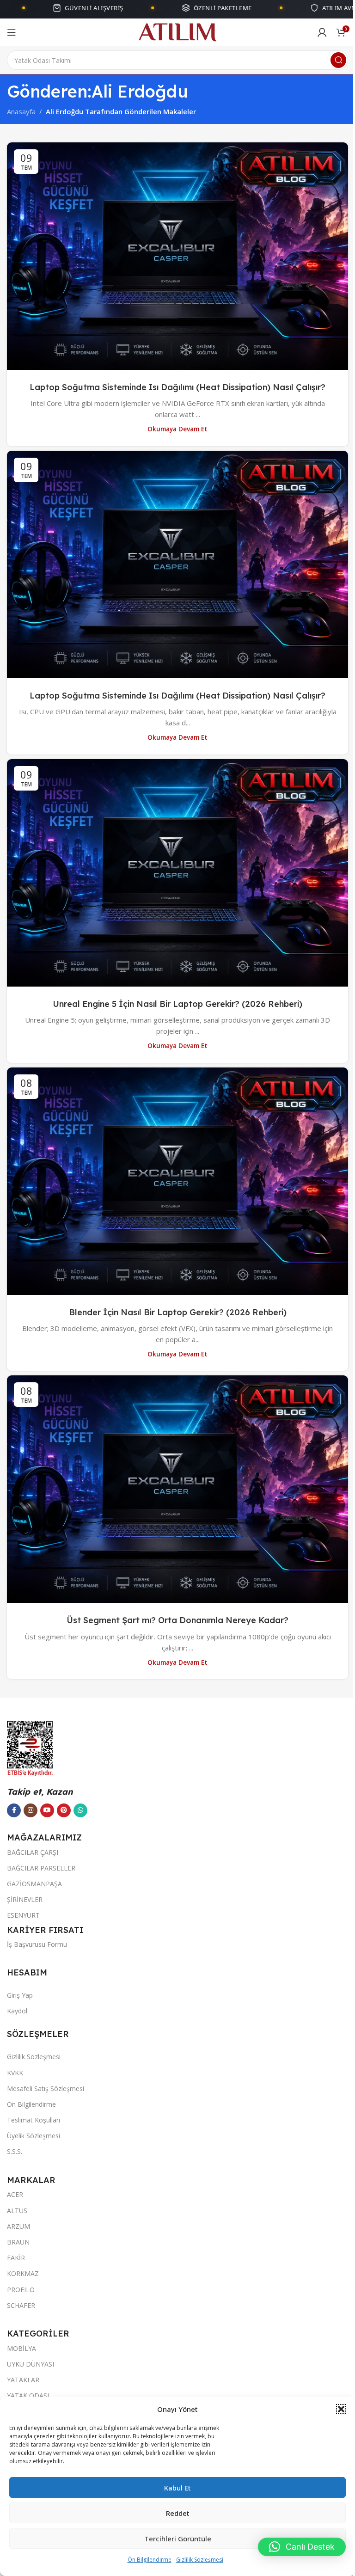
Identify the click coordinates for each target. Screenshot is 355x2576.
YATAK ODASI (28, 2395)
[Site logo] (178, 31)
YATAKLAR (23, 2380)
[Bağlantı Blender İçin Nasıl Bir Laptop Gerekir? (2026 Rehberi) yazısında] (177, 1181)
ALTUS (17, 2211)
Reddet (174, 2513)
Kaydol (17, 2011)
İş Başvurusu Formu (37, 1944)
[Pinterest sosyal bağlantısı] (64, 1810)
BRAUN (18, 2242)
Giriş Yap (20, 1995)
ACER (15, 2194)
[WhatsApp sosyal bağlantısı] (80, 1810)
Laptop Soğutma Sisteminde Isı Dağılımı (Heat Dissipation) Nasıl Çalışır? (177, 387)
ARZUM (18, 2226)
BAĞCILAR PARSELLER (41, 1868)
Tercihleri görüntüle (174, 2539)
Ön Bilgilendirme (146, 2560)
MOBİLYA (21, 2348)
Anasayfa (21, 111)
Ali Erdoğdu (140, 91)
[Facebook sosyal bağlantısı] (14, 1810)
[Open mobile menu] (12, 32)
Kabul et (174, 2488)
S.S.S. (15, 2151)
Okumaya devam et (177, 429)
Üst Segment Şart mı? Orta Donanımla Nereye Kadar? (177, 1620)
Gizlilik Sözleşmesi (196, 2560)
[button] (334, 2409)
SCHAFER (21, 2305)
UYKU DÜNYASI (31, 2364)
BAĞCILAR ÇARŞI (33, 1852)
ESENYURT (23, 1915)
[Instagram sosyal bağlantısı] (31, 1810)
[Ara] (338, 60)
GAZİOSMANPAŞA (34, 1884)
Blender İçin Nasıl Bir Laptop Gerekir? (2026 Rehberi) (178, 1312)
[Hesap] (322, 32)
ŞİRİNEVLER (25, 1899)
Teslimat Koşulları (34, 2120)
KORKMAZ (23, 2273)
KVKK (15, 2073)
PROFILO (21, 2290)
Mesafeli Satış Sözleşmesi (46, 2088)
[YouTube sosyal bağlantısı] (47, 1810)
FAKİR (16, 2258)
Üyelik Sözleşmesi (34, 2136)
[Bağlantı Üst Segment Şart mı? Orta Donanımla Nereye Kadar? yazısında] (177, 1489)
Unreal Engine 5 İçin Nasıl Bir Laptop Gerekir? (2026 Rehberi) (177, 1004)
